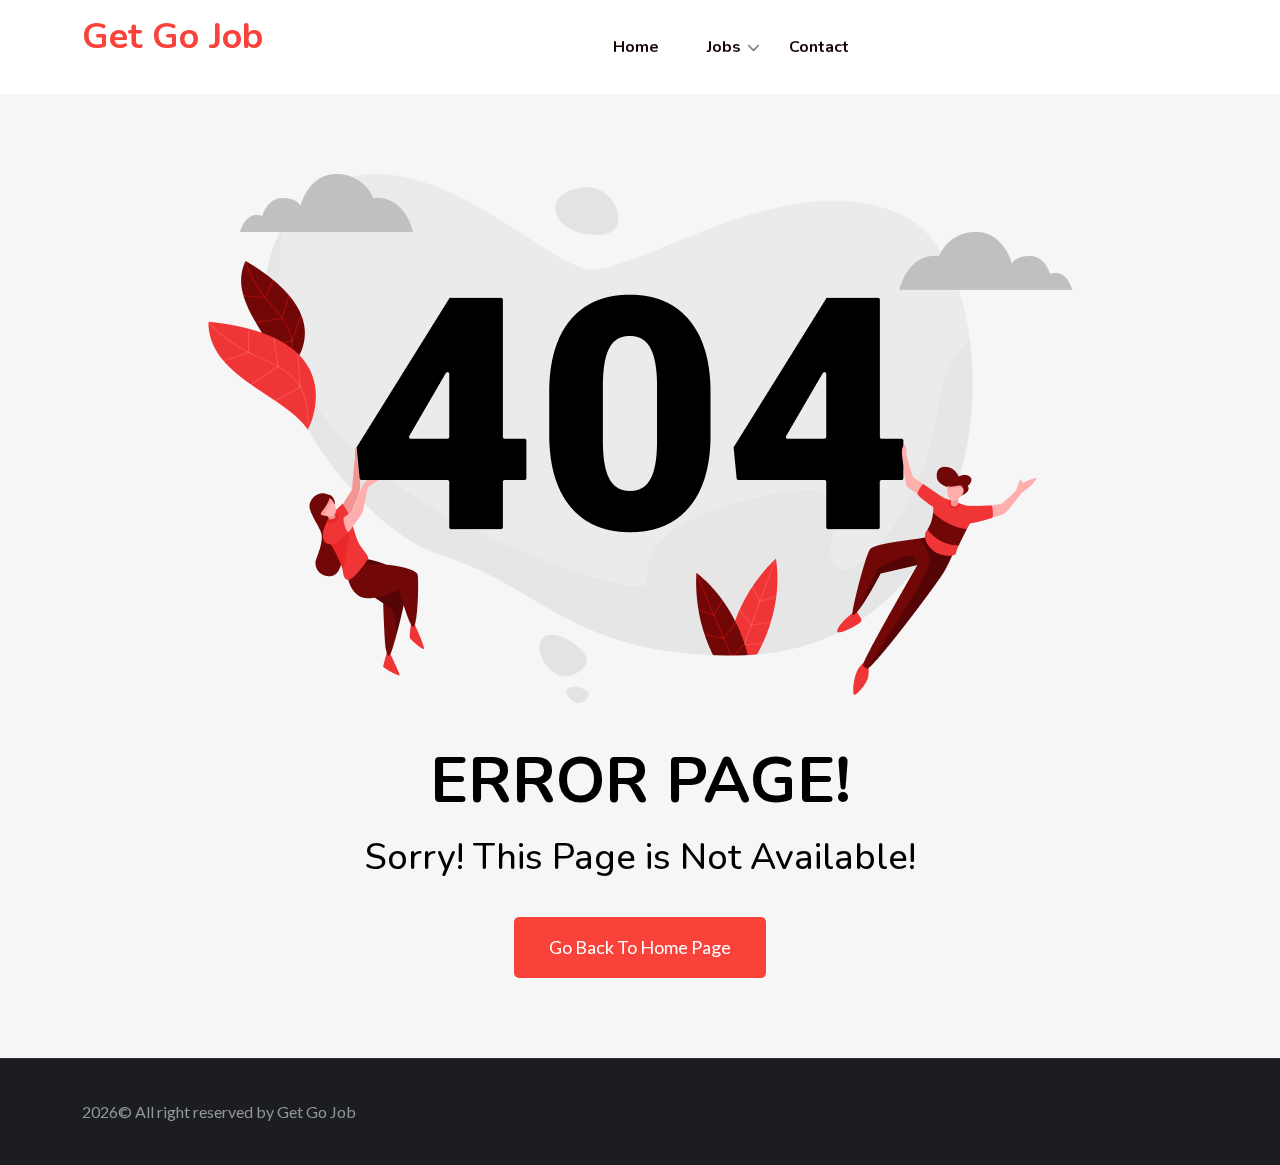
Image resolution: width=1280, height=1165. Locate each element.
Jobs (724, 47)
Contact (819, 47)
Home (636, 47)
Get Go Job (172, 36)
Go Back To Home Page (640, 947)
